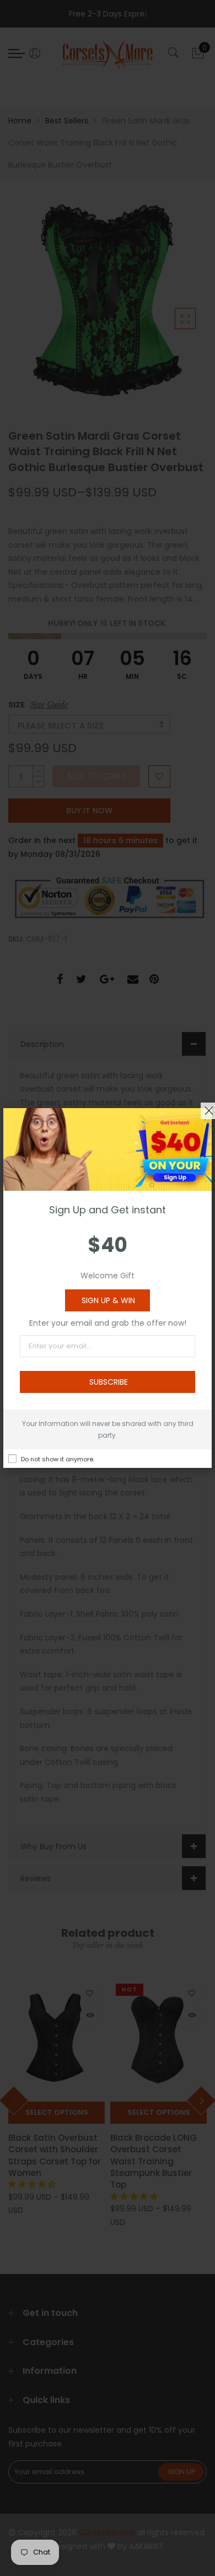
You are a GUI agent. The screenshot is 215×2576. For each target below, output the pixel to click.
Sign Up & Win (108, 1300)
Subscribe (109, 1382)
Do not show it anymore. (58, 1459)
